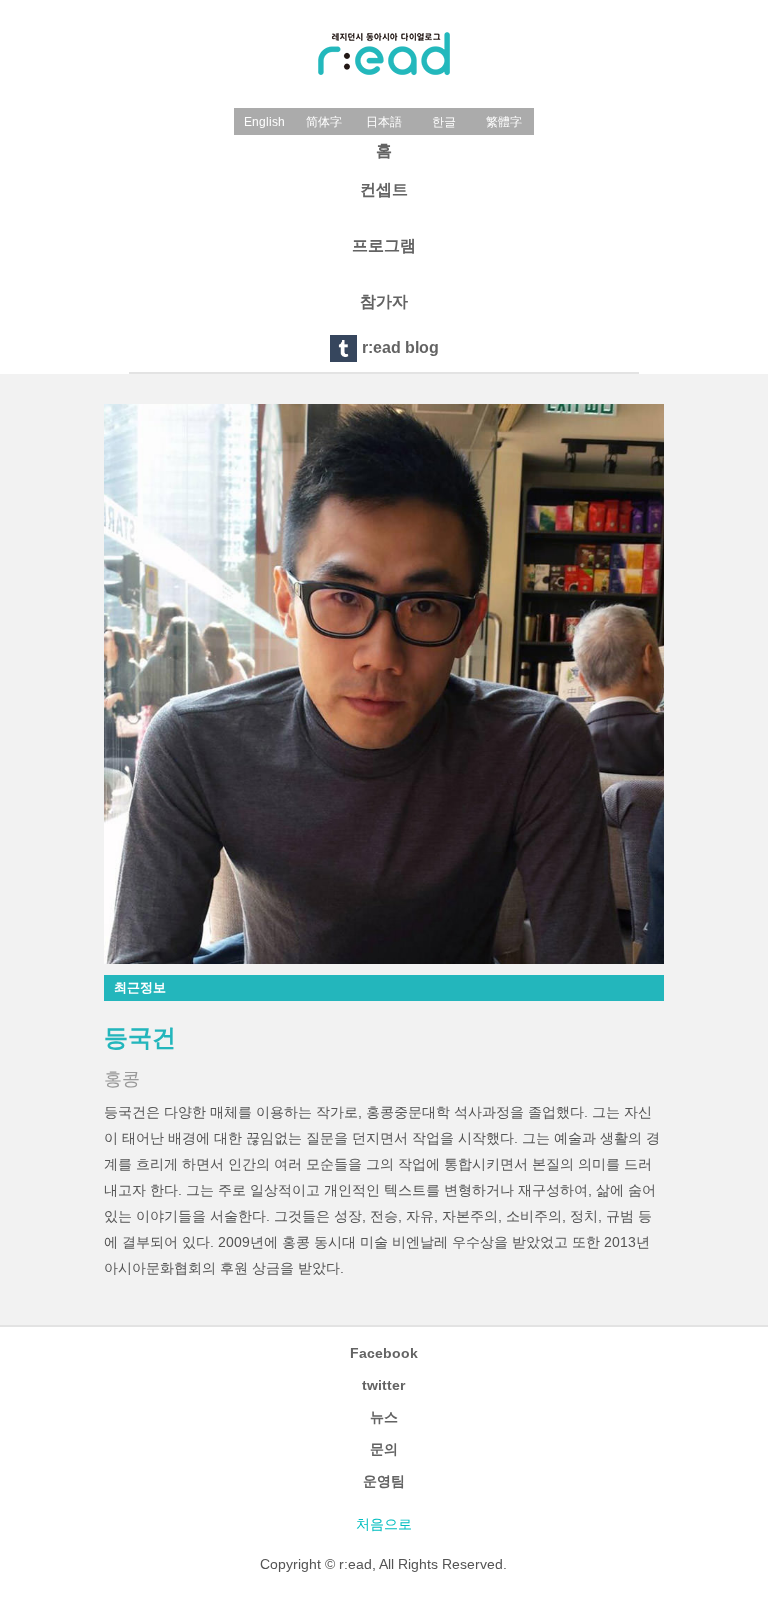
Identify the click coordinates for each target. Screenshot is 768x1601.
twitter (383, 1385)
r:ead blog (400, 347)
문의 (384, 1449)
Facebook (384, 1353)
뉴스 (384, 1417)
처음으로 (384, 1524)
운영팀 (384, 1481)
